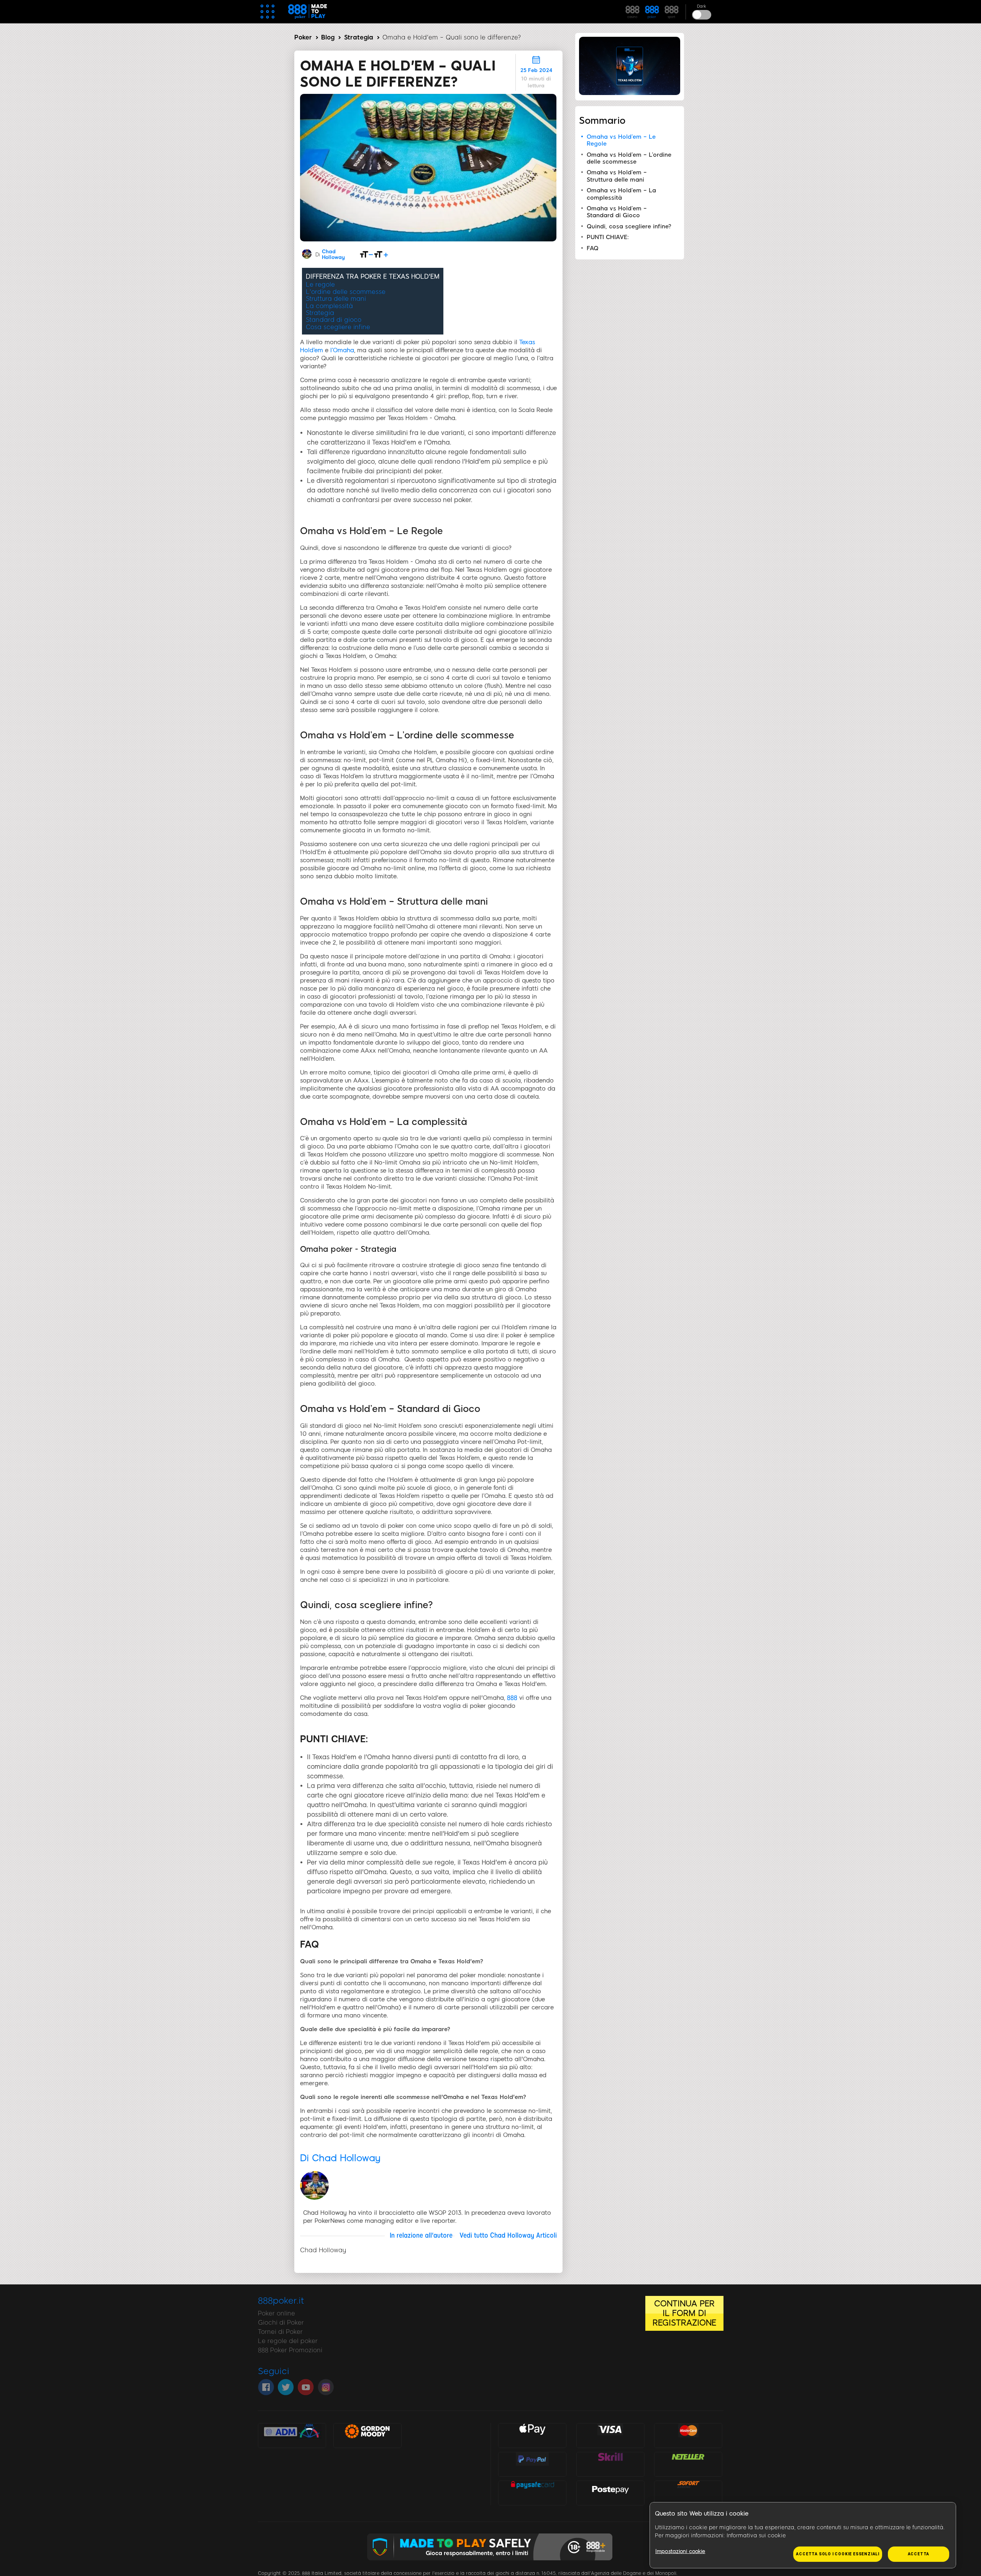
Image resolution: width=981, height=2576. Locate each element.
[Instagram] (326, 2387)
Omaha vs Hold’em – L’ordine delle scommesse (629, 158)
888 (513, 1698)
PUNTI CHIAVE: (608, 237)
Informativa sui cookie (756, 2536)
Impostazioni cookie (680, 2551)
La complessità (329, 306)
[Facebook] (266, 2387)
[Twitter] (286, 2387)
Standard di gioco (334, 320)
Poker (303, 37)
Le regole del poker (288, 2341)
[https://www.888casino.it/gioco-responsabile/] (491, 2566)
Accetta (919, 2554)
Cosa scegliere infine (338, 327)
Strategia (359, 37)
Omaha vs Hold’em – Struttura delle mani (617, 176)
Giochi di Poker (281, 2323)
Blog (328, 37)
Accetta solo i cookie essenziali (838, 2554)
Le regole (320, 284)
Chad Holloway (333, 254)
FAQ (593, 248)
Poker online (276, 2313)
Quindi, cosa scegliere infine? (629, 226)
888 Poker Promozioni (290, 2350)
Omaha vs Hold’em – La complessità (621, 194)
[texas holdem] (630, 93)
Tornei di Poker (280, 2332)
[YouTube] (306, 2387)
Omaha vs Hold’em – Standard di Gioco (617, 212)
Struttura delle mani (336, 299)
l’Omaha (342, 350)
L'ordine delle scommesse (346, 292)
